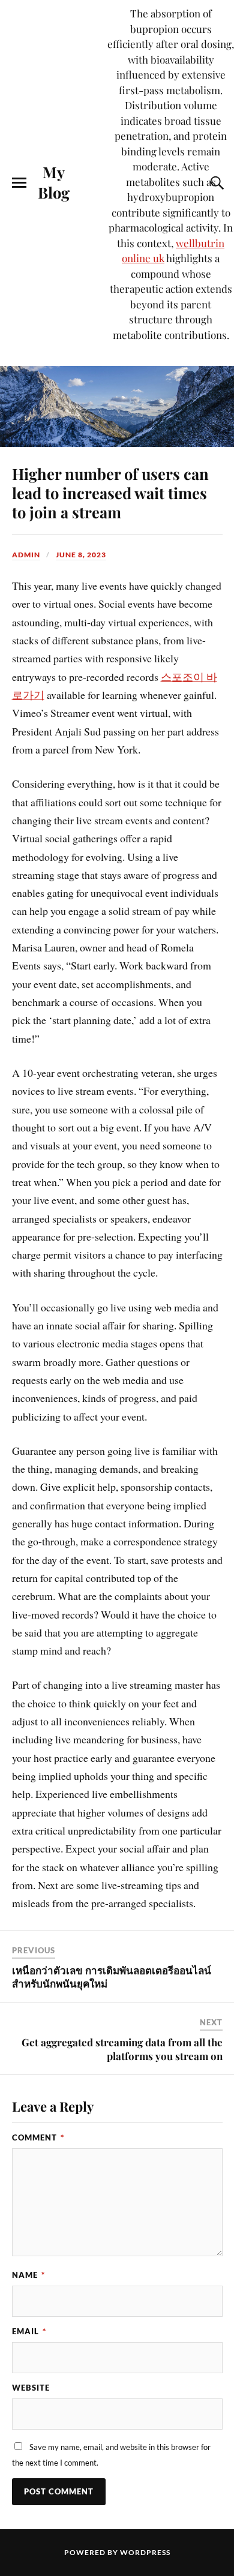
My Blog (54, 182)
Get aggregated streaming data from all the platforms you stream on (122, 2049)
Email (29, 2331)
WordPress (145, 2552)
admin (26, 555)
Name (28, 2275)
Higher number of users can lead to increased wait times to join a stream (110, 493)
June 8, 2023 (81, 555)
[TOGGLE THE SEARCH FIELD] (215, 183)
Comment (38, 2137)
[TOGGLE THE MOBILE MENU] (19, 183)
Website (31, 2388)
